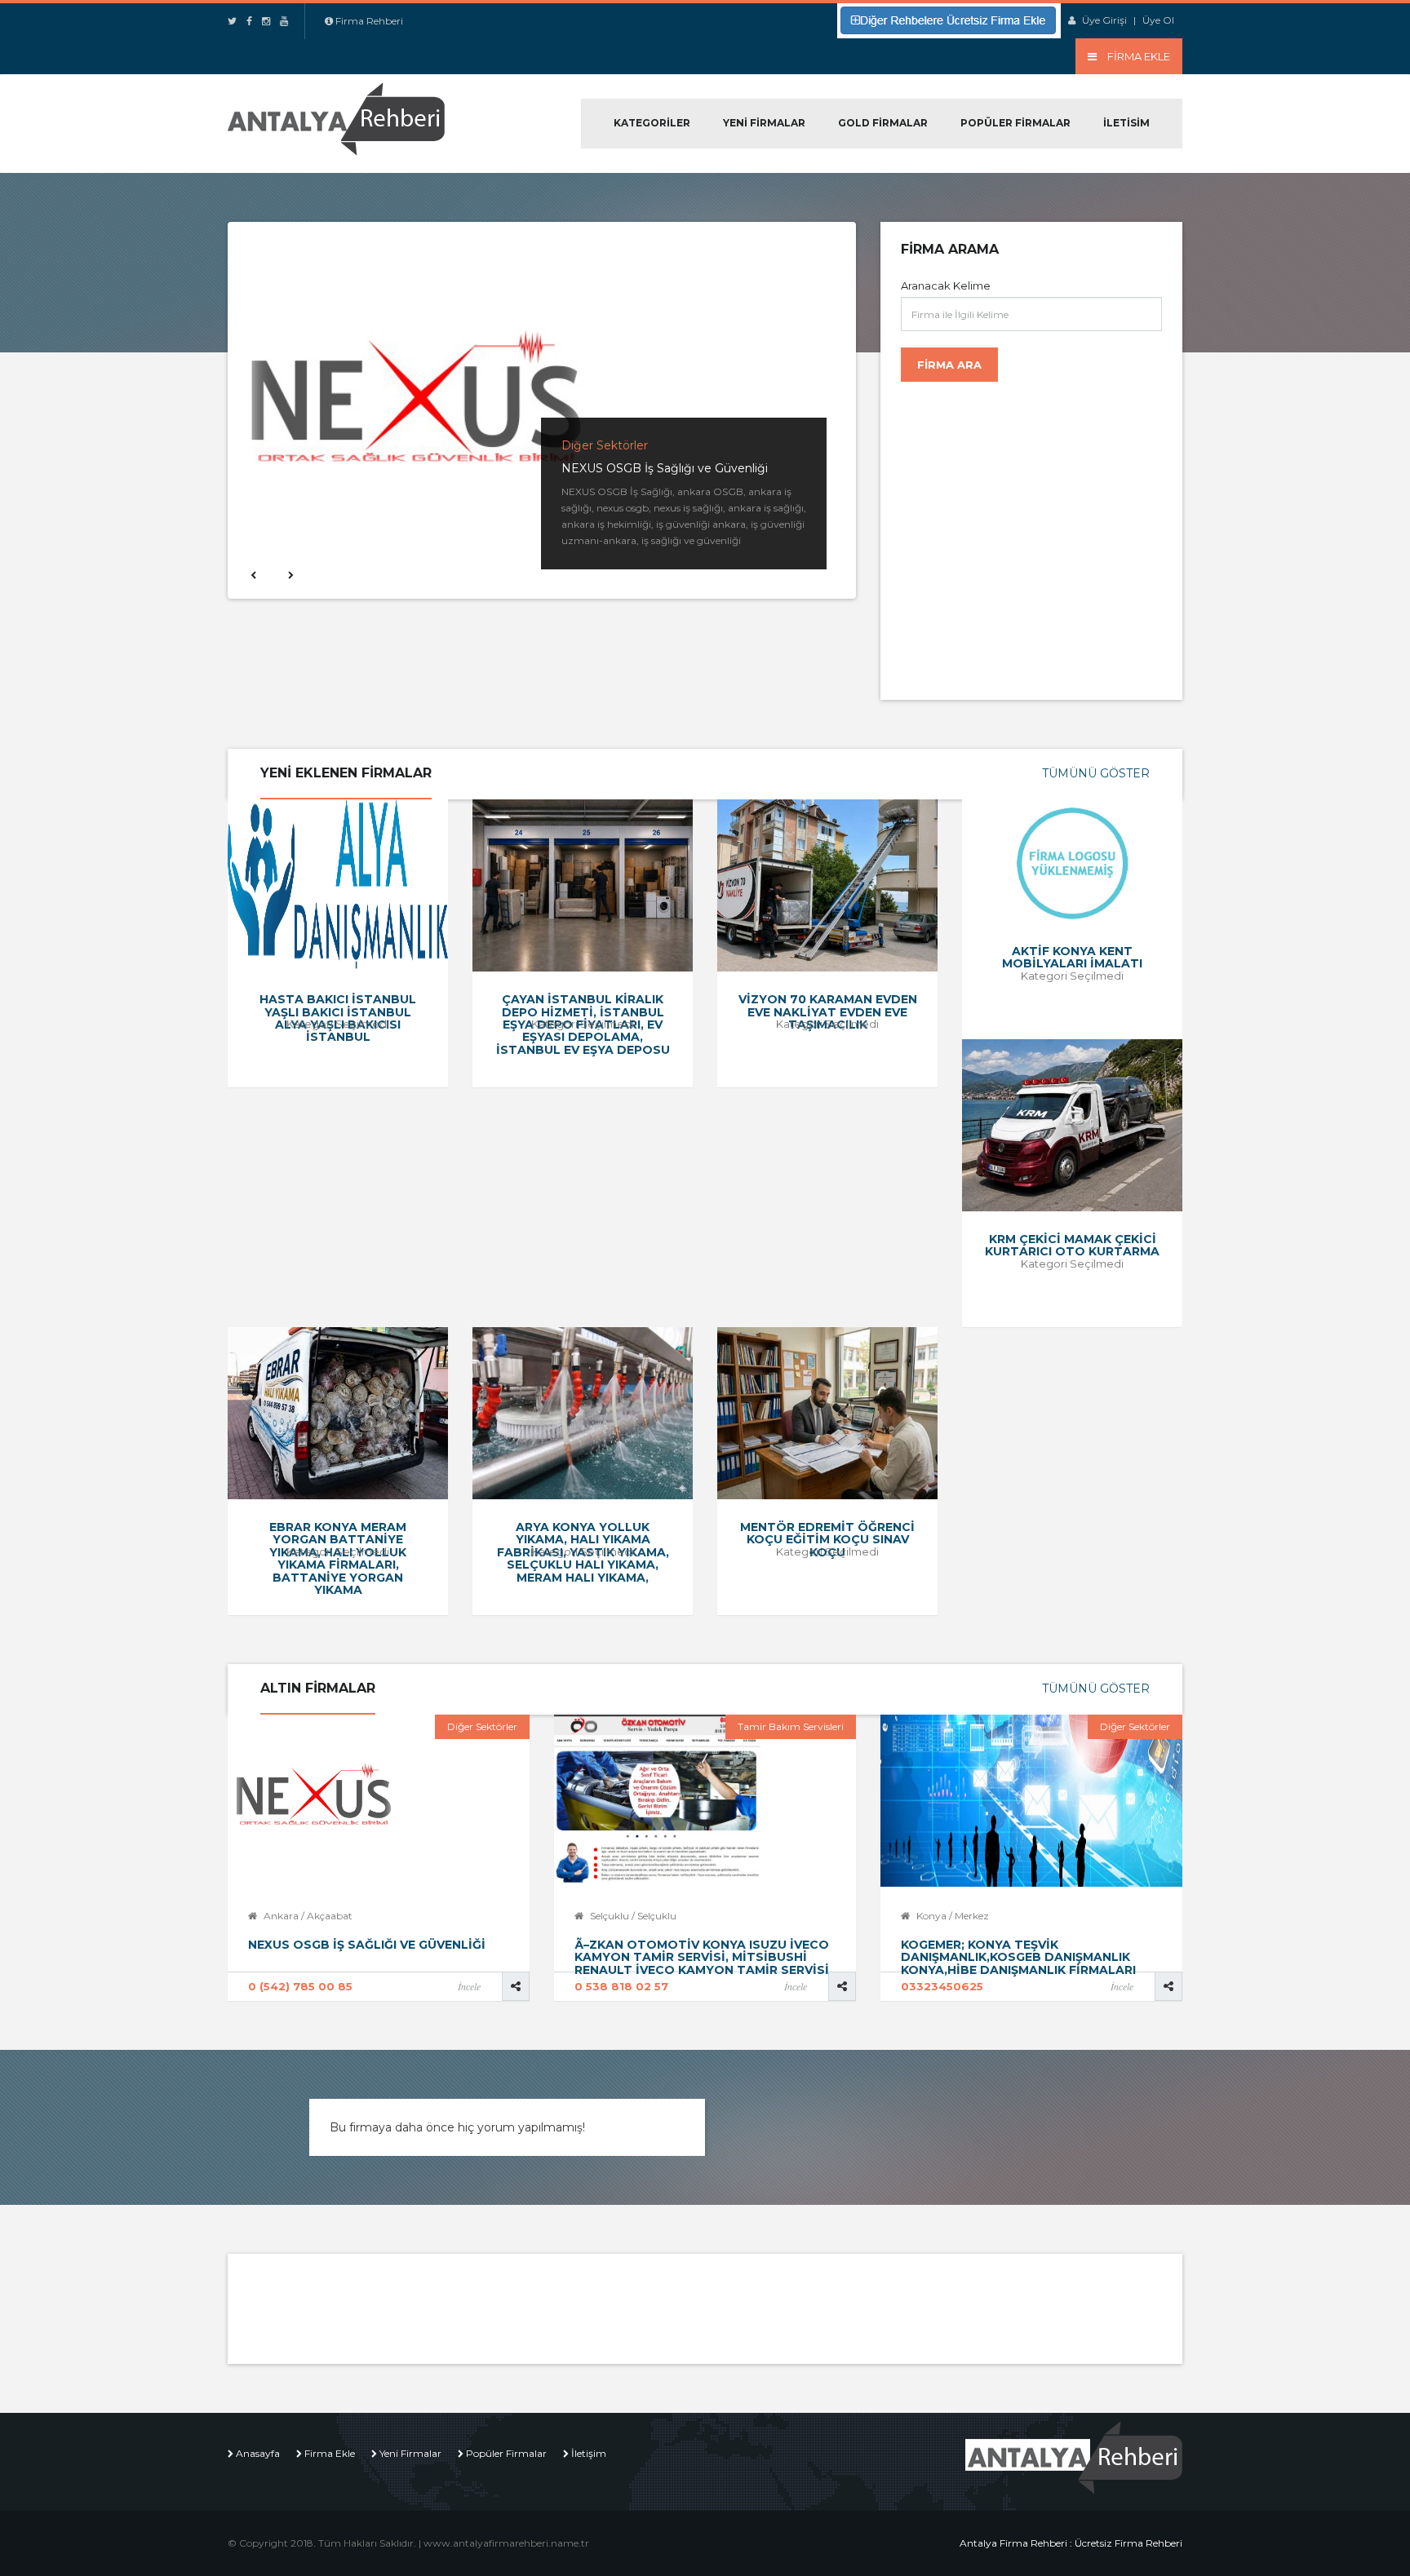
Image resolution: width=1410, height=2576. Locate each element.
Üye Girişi (1104, 20)
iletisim (1126, 123)
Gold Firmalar (883, 123)
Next (290, 574)
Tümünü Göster (1096, 773)
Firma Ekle (330, 2453)
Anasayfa (258, 2453)
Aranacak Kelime (946, 285)
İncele (469, 1986)
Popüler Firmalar (1015, 123)
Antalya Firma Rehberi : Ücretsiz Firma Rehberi (1071, 2543)
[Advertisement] (1035, 533)
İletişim (589, 2453)
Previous (252, 574)
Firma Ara (949, 365)
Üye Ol (1158, 20)
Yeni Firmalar (764, 123)
